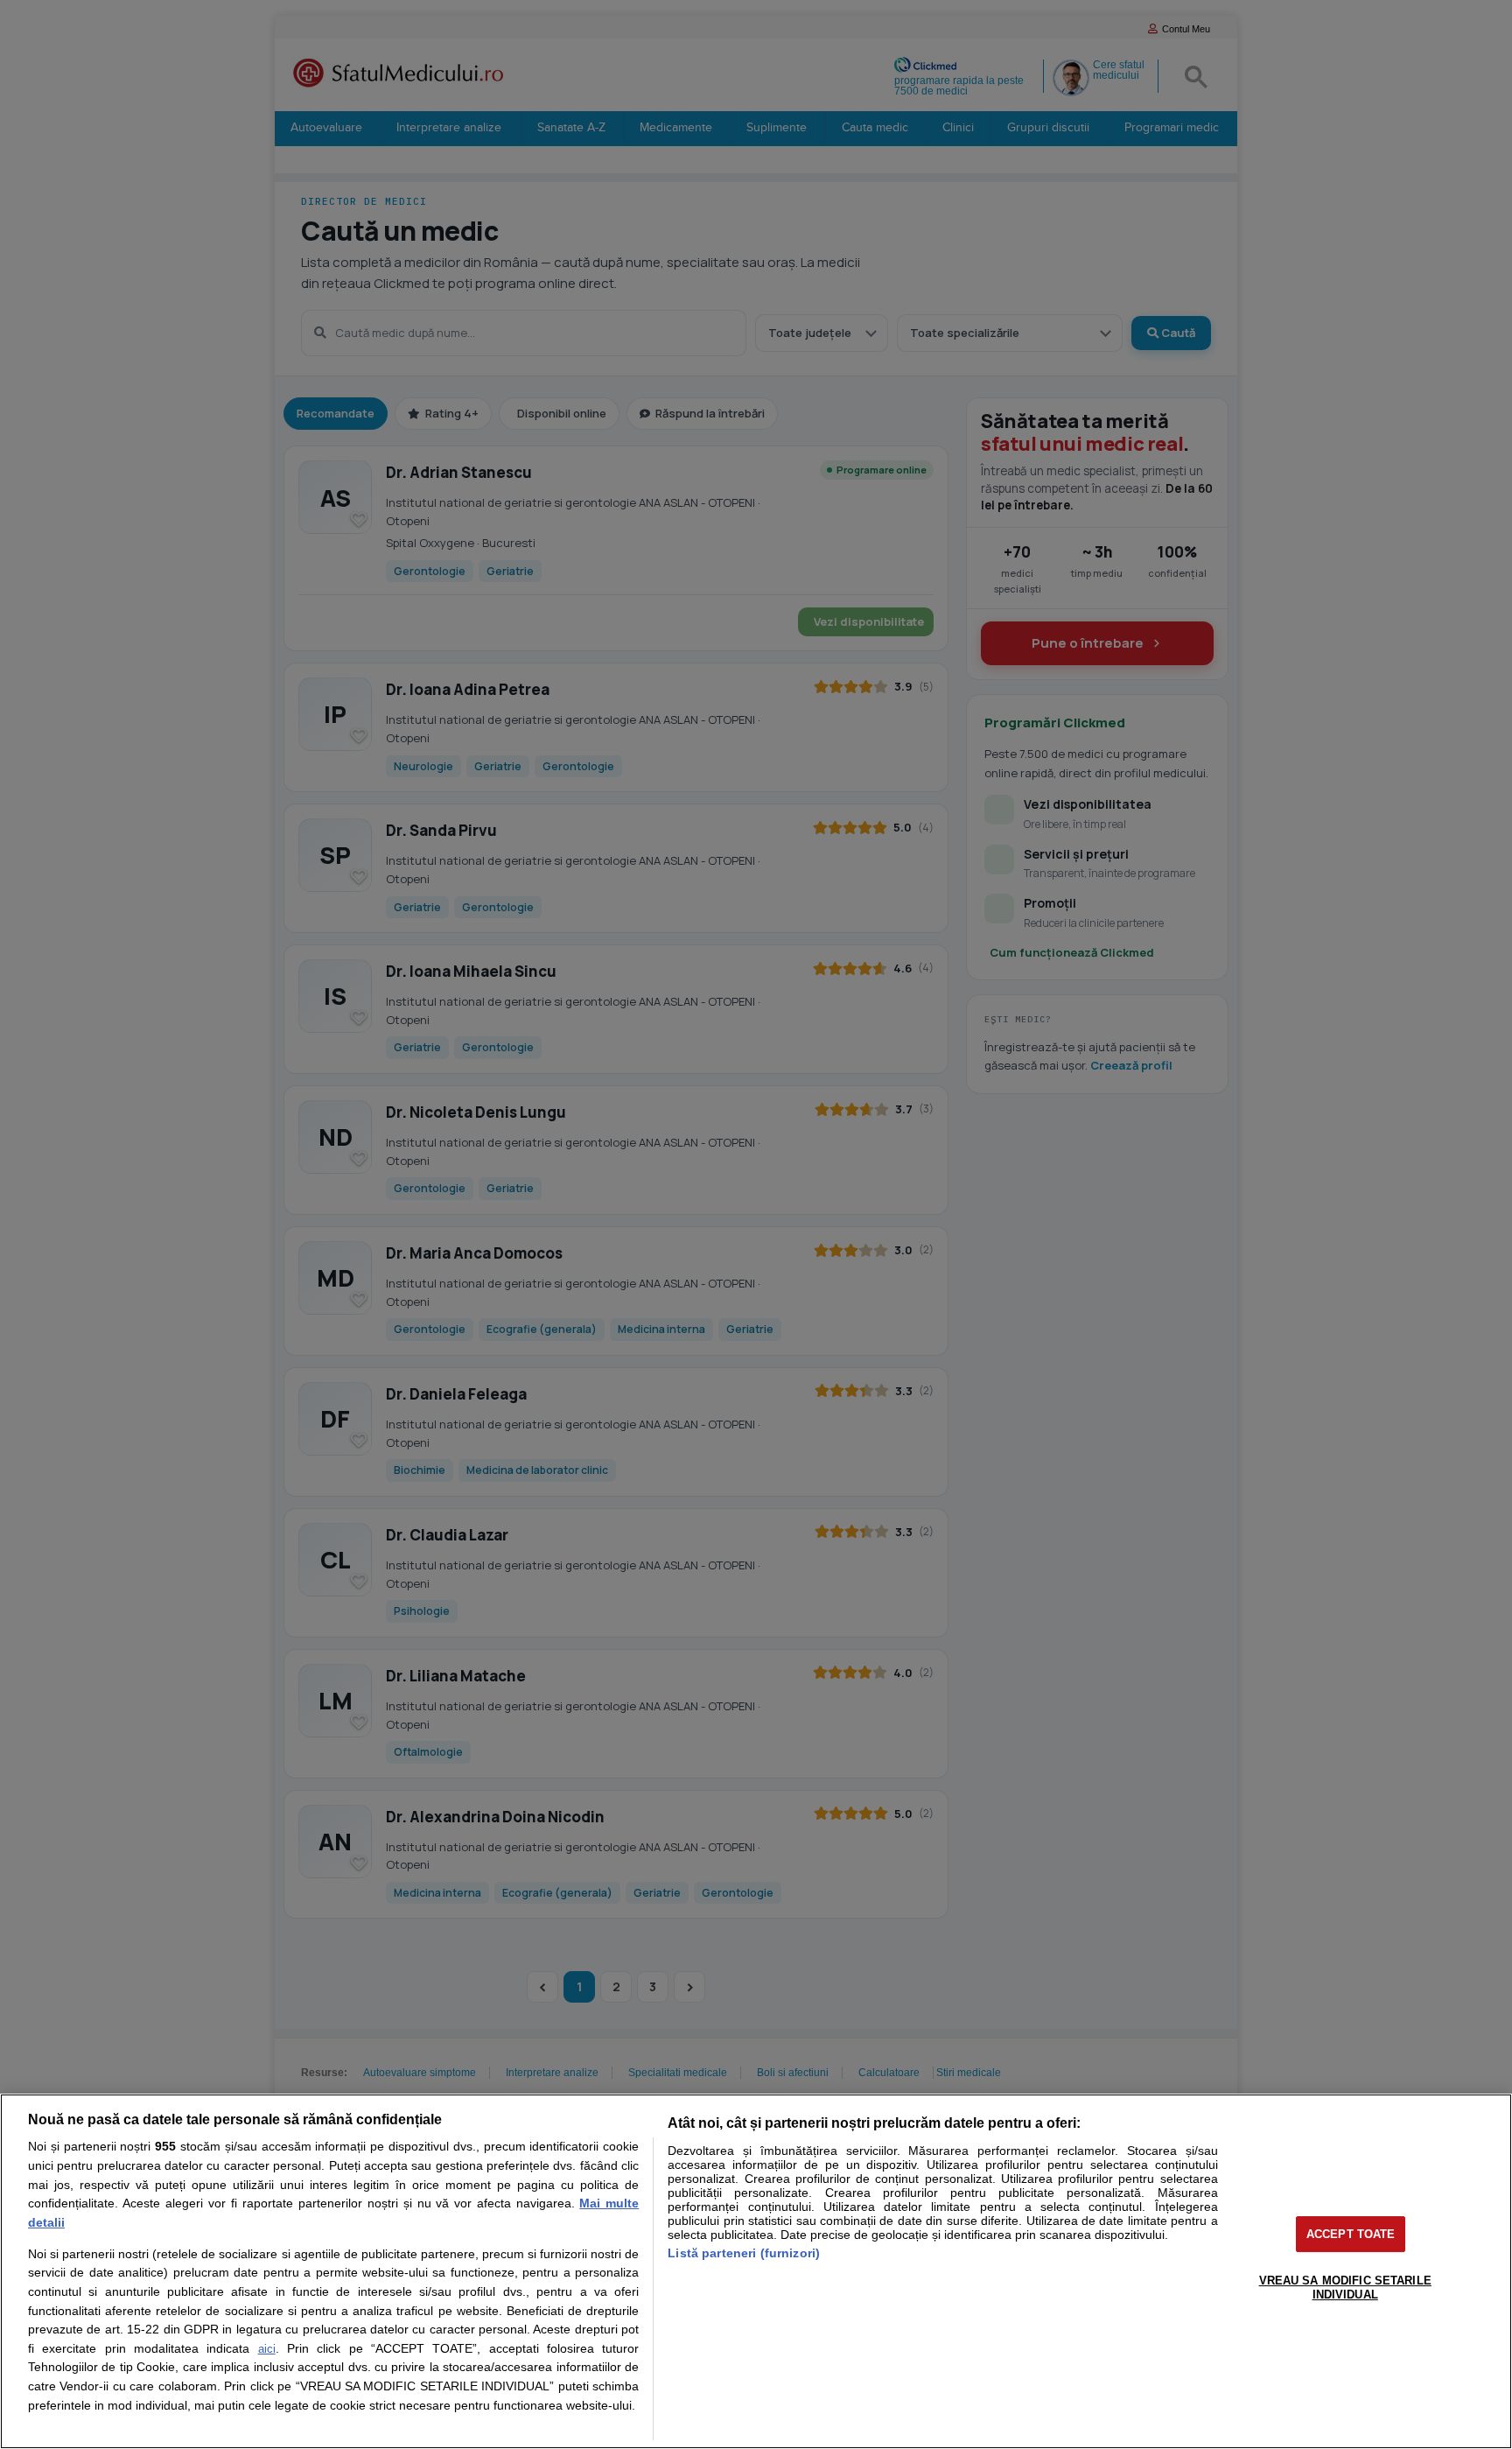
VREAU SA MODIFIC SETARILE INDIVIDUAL (1345, 2288)
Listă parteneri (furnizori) (744, 2253)
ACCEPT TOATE (1351, 2234)
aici (267, 2349)
